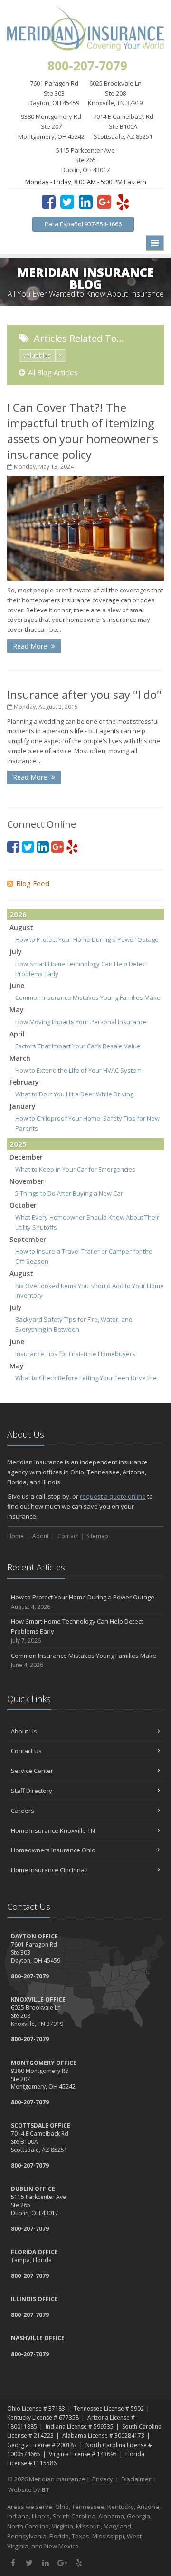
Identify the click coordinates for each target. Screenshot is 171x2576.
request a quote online (113, 1496)
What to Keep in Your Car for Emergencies (75, 1169)
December (26, 1157)
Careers (23, 1811)
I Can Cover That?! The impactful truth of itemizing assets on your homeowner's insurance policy (83, 431)
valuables (37, 355)
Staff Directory (32, 1791)
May (17, 1010)
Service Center (32, 1771)
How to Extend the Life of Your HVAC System (78, 1070)
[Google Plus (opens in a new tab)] (104, 202)
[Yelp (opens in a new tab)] (123, 202)
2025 (18, 1144)
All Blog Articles (53, 372)
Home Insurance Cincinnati (49, 1870)
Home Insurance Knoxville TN (53, 1830)
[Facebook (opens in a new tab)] (49, 202)
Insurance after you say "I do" (84, 694)
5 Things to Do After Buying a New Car (69, 1193)
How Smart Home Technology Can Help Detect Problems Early (77, 1631)
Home (15, 1536)
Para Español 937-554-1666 (83, 224)
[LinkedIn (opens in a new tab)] (86, 202)
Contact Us (26, 1751)
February (24, 1082)
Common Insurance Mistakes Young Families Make (88, 997)
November (27, 1181)
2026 (18, 914)
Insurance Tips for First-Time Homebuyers (75, 1354)
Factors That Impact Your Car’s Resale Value (78, 1046)
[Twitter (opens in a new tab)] (67, 202)
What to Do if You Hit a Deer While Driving (74, 1094)
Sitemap (97, 1536)
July (16, 952)
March (20, 1058)
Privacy (103, 2479)
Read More (31, 646)
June (17, 985)
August (21, 927)
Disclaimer (136, 2479)
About (41, 1536)
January (23, 1106)
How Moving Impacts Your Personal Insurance (81, 1022)
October (23, 1205)
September (28, 1239)
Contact (68, 1536)
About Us (24, 1731)
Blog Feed (33, 883)
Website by (29, 2489)
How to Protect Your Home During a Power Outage (87, 939)
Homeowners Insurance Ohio (53, 1850)
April (17, 1034)
